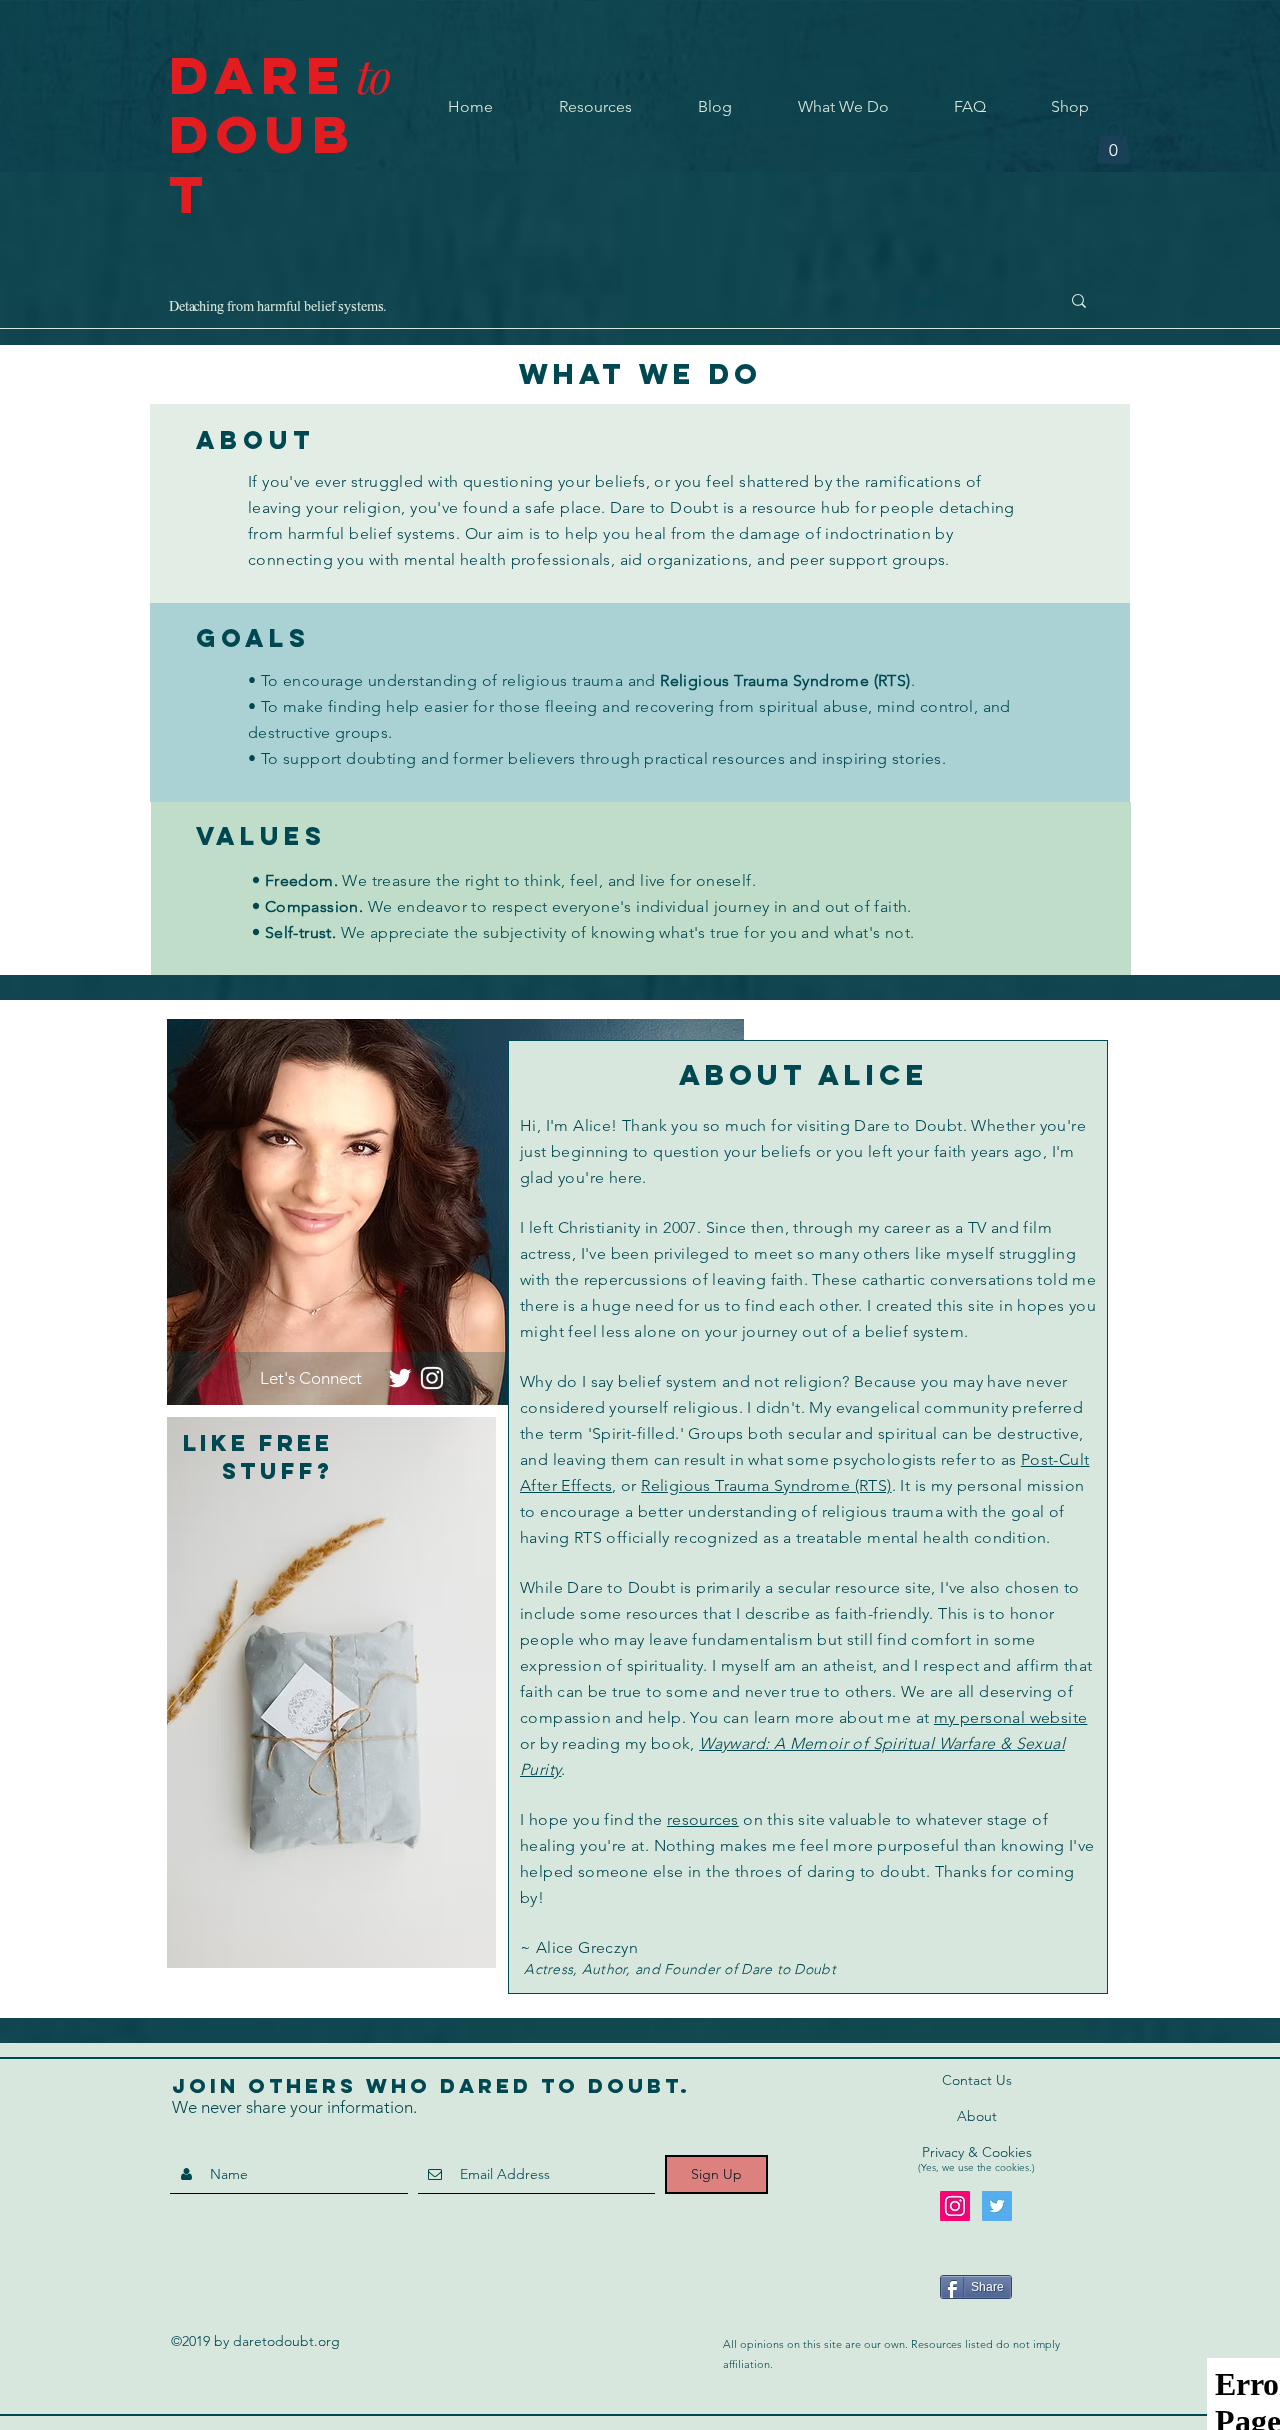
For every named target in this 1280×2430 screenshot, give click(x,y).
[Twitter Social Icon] (997, 2206)
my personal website (1011, 1717)
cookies (1012, 2167)
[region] (331, 1692)
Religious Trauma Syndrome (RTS (783, 680)
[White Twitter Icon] (400, 1378)
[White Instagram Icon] (432, 1378)
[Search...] (1079, 301)
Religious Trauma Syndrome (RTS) (766, 1485)
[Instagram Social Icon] (955, 2206)
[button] (1113, 143)
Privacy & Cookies (977, 2152)
